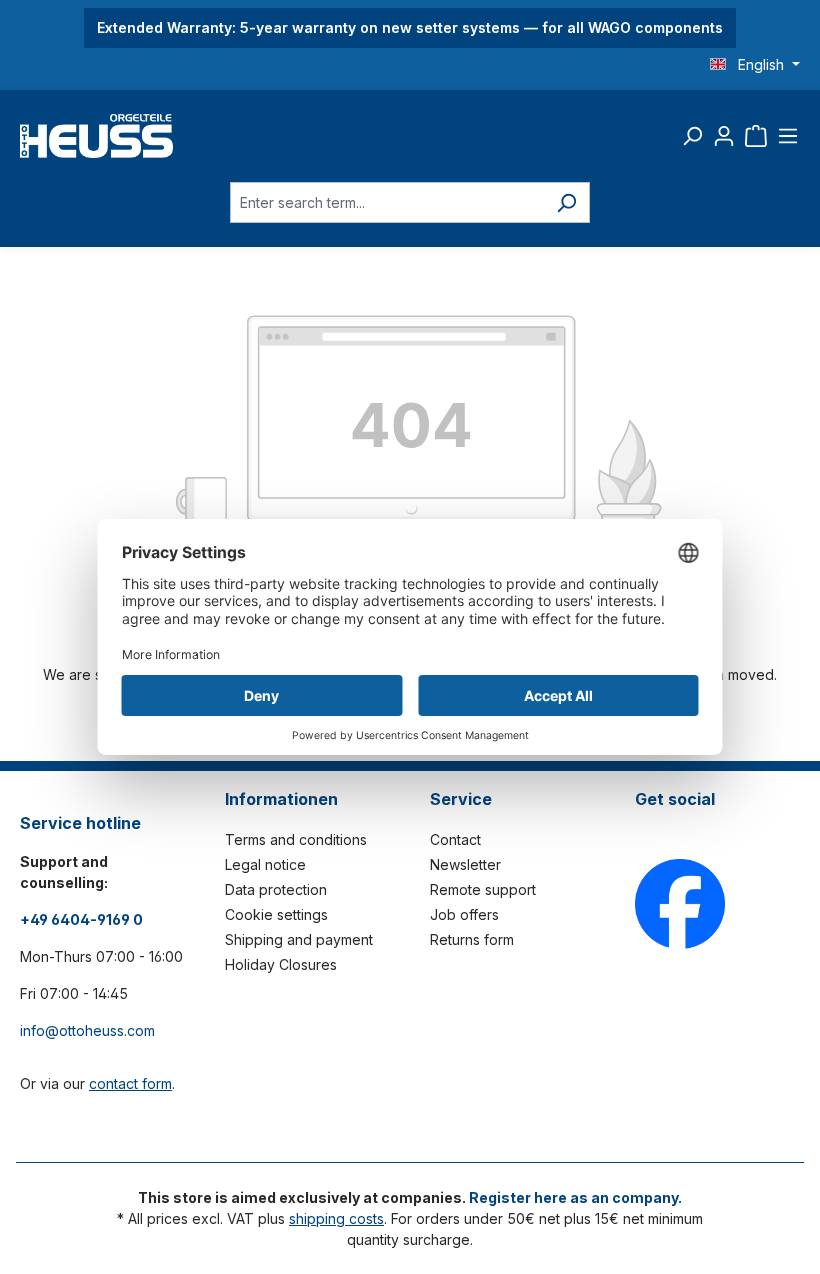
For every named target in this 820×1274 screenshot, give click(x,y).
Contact (455, 839)
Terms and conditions (296, 839)
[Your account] (724, 136)
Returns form (472, 939)
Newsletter (465, 864)
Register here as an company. (575, 1197)
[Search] (692, 136)
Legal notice (265, 864)
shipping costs (336, 1218)
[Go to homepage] (96, 136)
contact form (130, 1083)
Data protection (276, 889)
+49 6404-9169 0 (81, 919)
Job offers (464, 914)
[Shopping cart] (756, 136)
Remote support (483, 889)
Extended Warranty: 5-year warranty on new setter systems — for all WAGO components (410, 27)
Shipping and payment (299, 939)
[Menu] (788, 136)
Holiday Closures (281, 964)
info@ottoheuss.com (87, 1030)
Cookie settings (276, 914)
